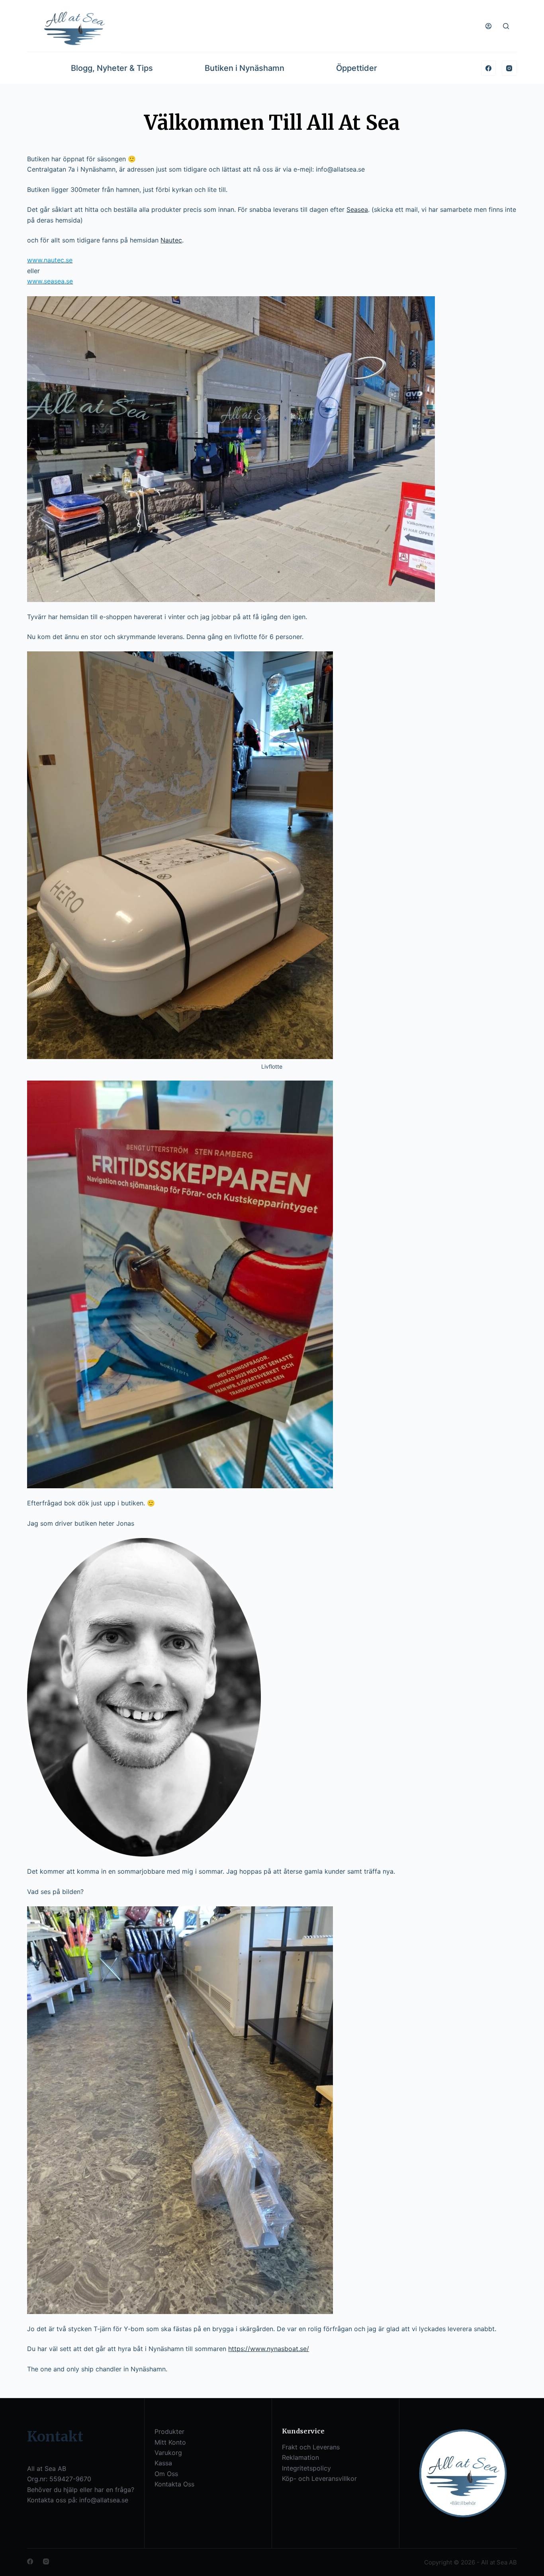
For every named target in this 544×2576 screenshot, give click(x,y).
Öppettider (357, 68)
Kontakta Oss (174, 2484)
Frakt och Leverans (311, 2447)
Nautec (171, 240)
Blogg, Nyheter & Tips (112, 68)
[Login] (488, 26)
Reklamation (300, 2457)
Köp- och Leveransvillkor (319, 2478)
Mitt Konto (170, 2442)
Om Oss (166, 2474)
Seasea (357, 209)
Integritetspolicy (306, 2468)
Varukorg (168, 2453)
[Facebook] (489, 68)
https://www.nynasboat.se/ (269, 2349)
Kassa (163, 2463)
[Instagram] (509, 68)
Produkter (169, 2431)
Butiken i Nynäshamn (245, 68)
